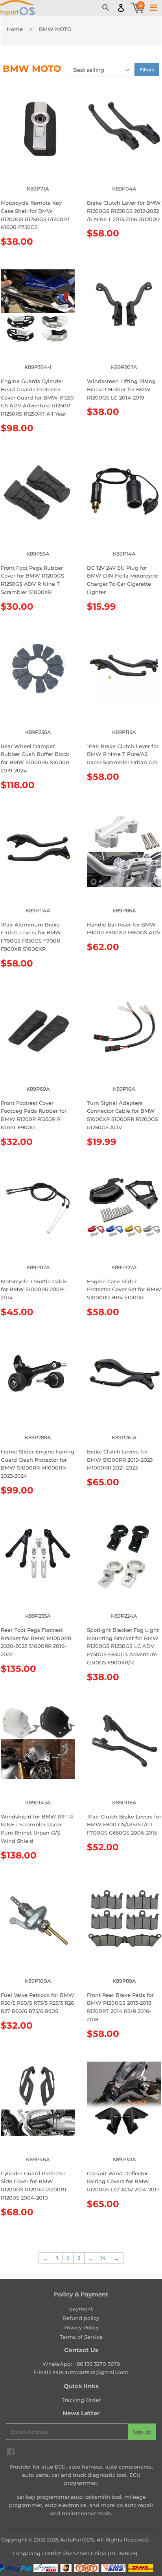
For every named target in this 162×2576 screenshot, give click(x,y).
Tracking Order (81, 2400)
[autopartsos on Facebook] (11, 2452)
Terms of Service (81, 2337)
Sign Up (142, 2432)
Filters (147, 70)
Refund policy (81, 2318)
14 (103, 2258)
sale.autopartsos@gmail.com (91, 2372)
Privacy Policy (81, 2327)
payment (81, 2309)
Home (15, 29)
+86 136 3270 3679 (97, 2364)
